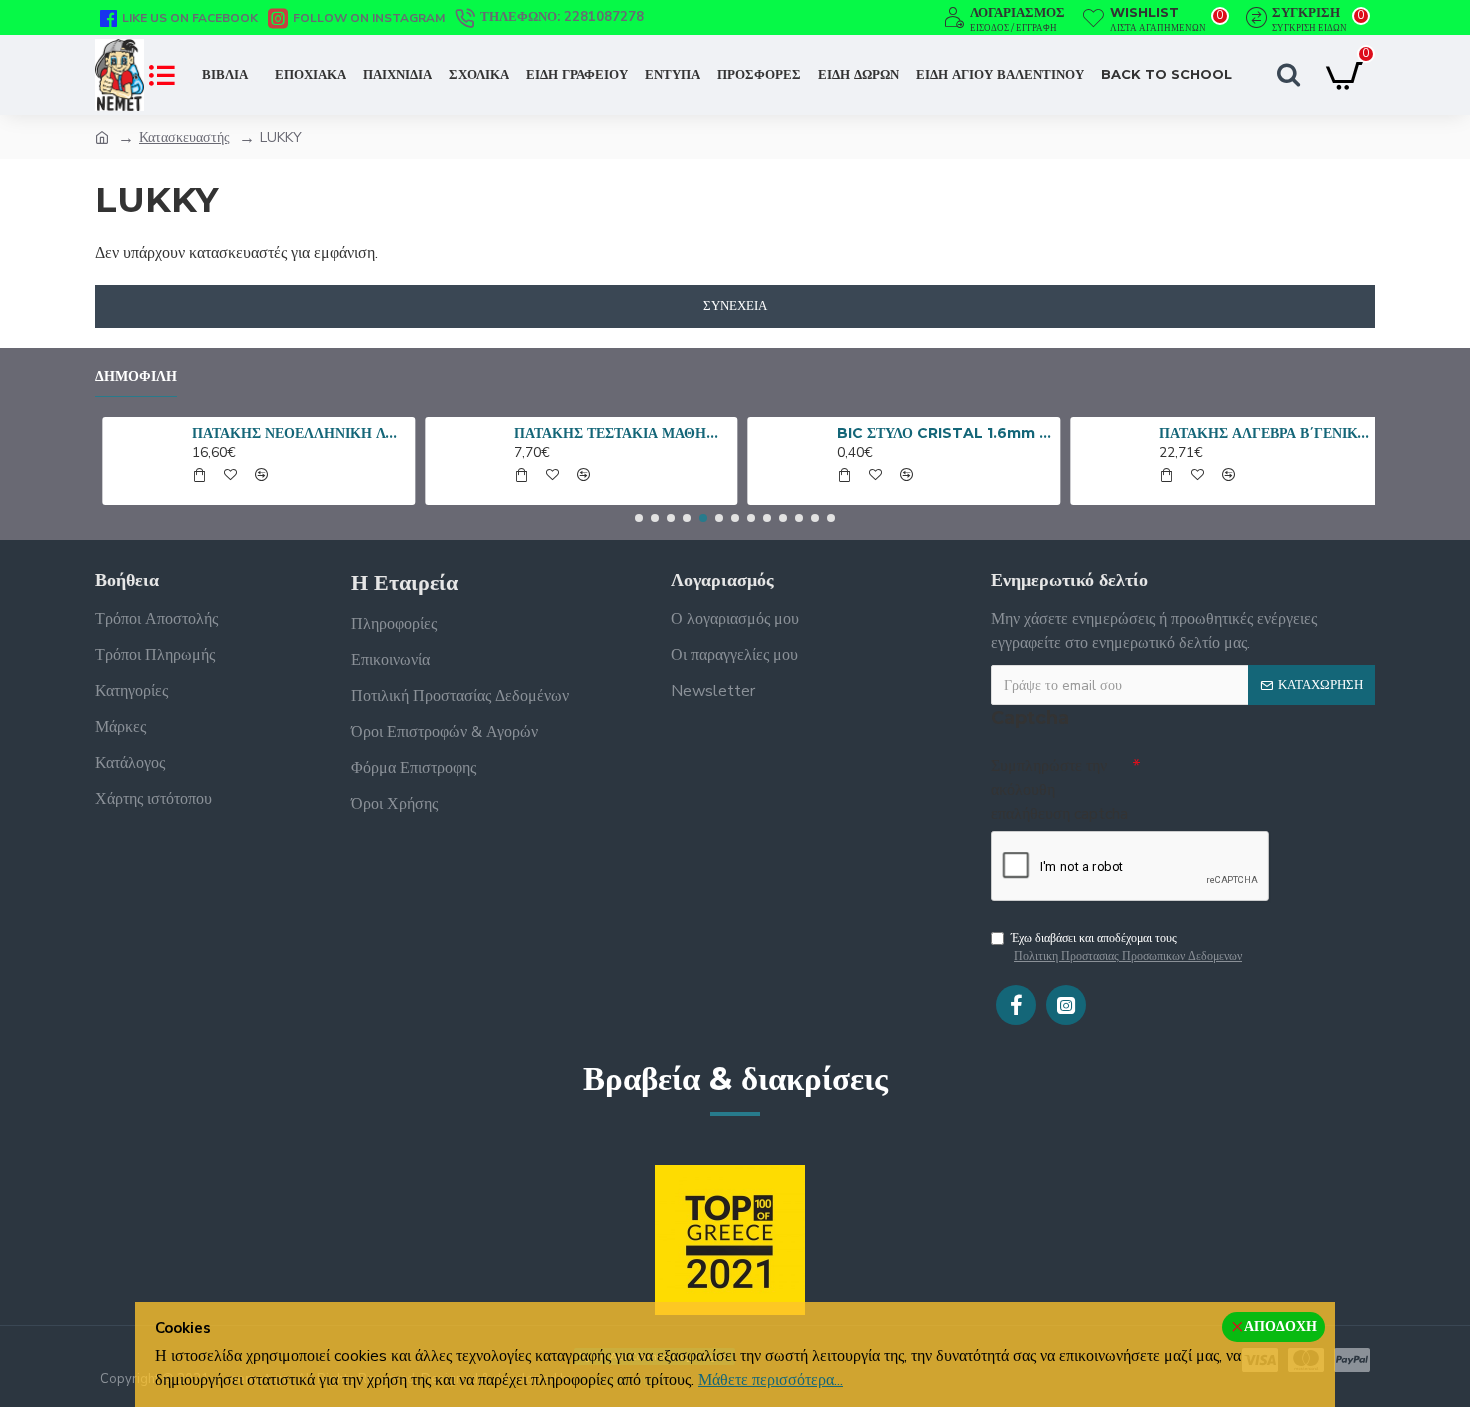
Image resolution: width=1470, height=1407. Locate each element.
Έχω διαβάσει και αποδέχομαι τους (1126, 947)
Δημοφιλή (136, 376)
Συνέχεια (735, 306)
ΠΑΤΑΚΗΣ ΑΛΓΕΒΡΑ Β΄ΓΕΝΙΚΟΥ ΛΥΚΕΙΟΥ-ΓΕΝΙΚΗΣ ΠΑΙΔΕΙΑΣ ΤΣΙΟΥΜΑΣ (1260, 433)
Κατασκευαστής (184, 137)
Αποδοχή (1280, 1326)
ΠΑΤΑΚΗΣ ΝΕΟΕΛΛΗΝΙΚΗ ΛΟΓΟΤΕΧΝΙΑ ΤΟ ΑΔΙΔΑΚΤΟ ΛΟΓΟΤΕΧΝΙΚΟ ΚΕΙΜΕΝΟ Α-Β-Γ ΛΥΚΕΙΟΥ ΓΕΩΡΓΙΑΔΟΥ (293, 433)
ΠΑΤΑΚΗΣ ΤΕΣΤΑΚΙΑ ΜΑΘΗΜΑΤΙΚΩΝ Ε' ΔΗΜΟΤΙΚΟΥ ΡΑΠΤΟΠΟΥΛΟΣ (615, 433)
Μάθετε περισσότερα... (770, 1380)
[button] (639, 518)
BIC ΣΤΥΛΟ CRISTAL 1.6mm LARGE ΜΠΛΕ (938, 433)
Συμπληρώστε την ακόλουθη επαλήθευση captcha (1059, 790)
